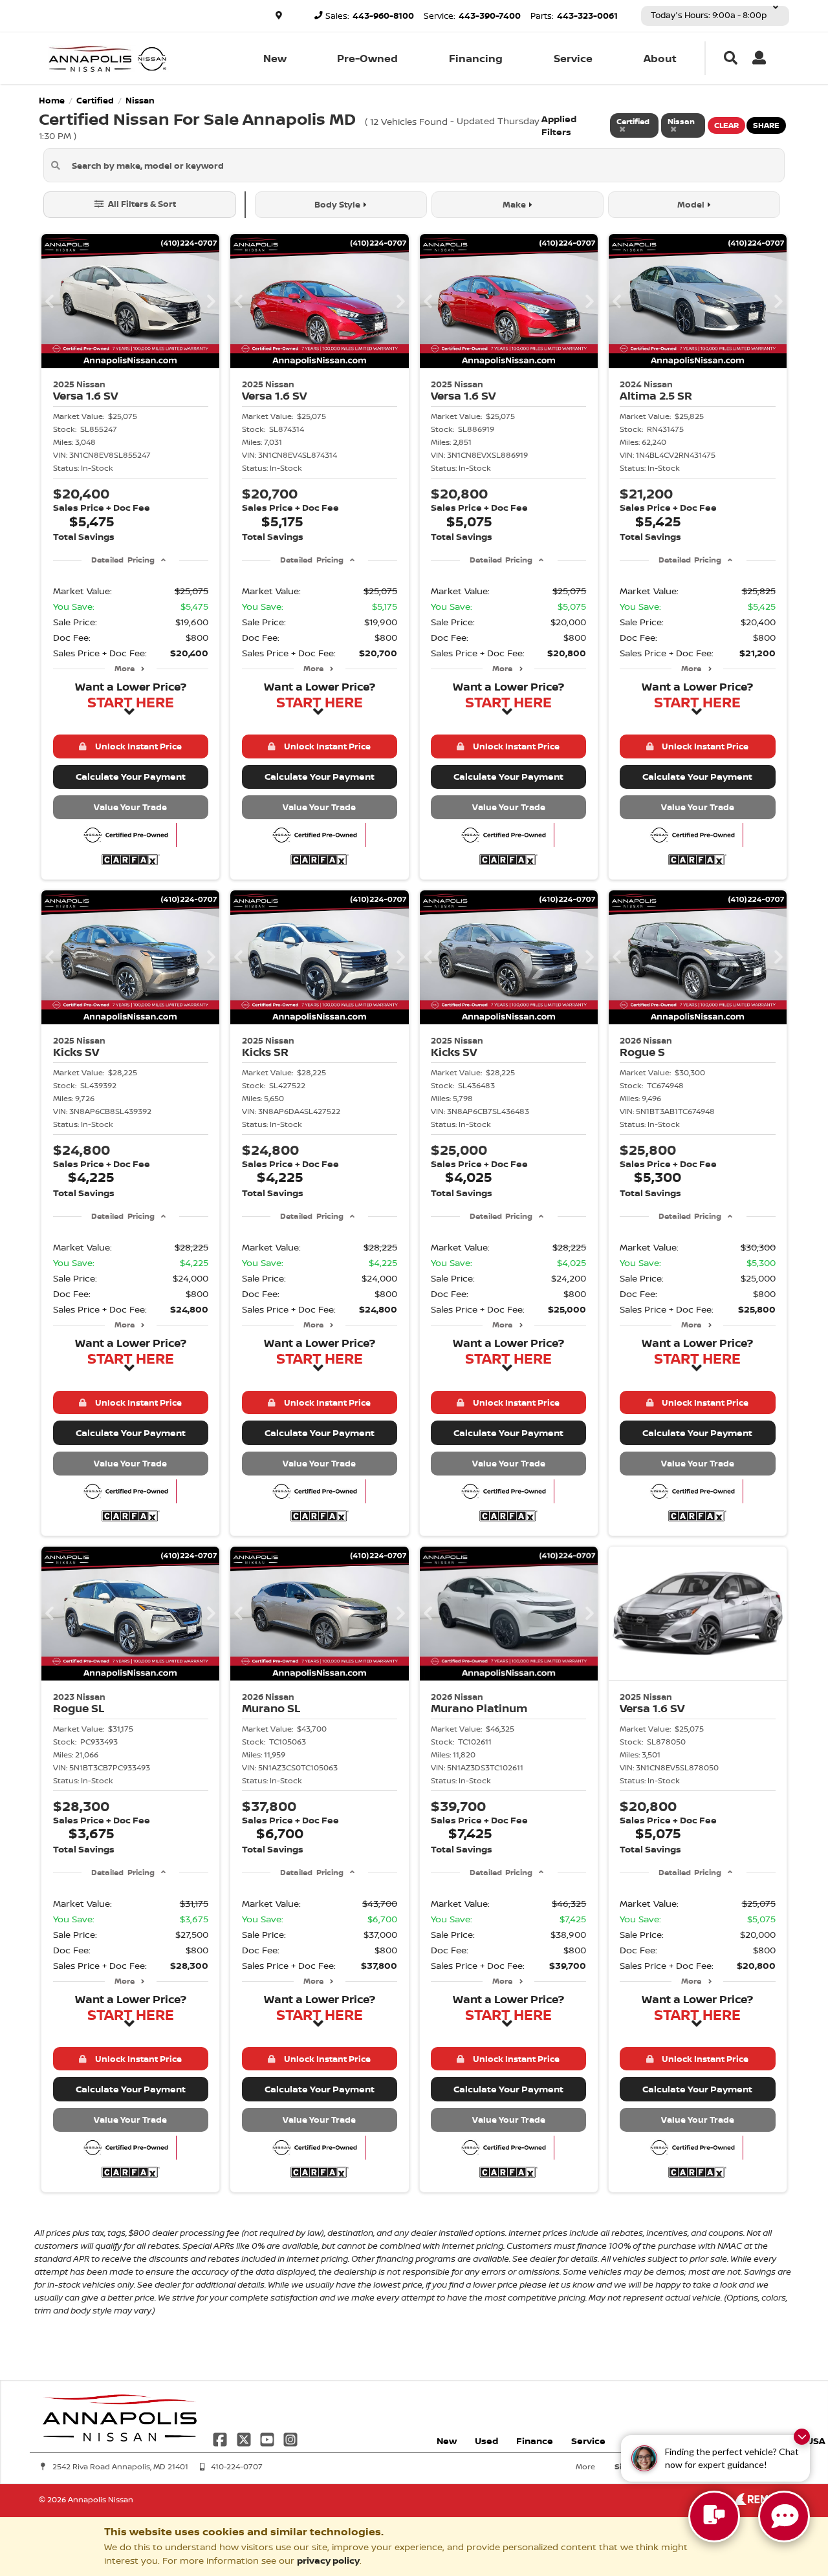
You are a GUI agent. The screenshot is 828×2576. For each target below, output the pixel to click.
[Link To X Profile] (245, 2439)
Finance (535, 2441)
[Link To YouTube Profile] (268, 2439)
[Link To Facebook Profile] (221, 2439)
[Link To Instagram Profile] (290, 2439)
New (275, 58)
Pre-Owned (367, 58)
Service (573, 58)
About (660, 58)
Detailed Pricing (123, 560)
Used (486, 2441)
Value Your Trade (130, 807)
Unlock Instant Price (136, 746)
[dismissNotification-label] (802, 2437)
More (125, 668)
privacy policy (328, 2560)
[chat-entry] (714, 2517)
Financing (476, 58)
